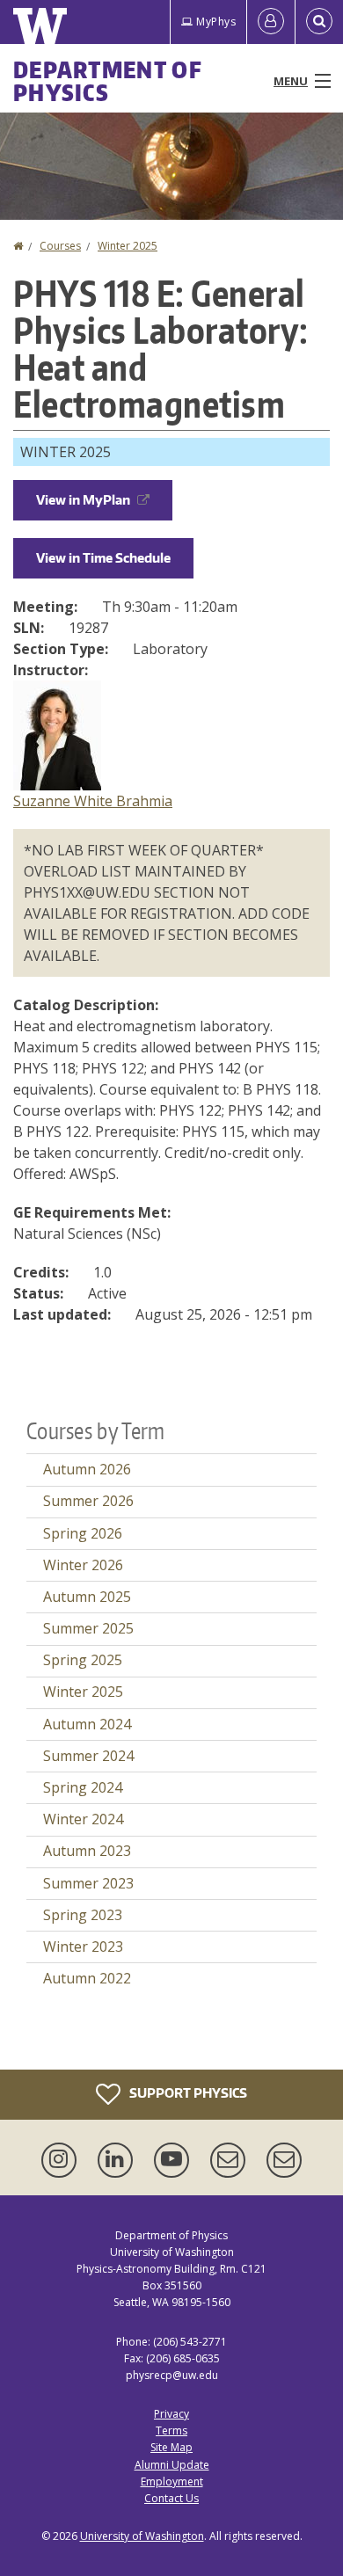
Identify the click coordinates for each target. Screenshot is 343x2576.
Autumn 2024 (87, 1724)
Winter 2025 (128, 246)
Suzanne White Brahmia (93, 801)
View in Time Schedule (103, 558)
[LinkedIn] (119, 2160)
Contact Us (171, 2498)
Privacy (171, 2414)
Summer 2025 (88, 1628)
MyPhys (216, 22)
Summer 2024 (88, 1756)
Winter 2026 (83, 1565)
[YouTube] (175, 2160)
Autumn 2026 (87, 1469)
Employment (172, 2481)
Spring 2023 (83, 1915)
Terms (171, 2430)
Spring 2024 (83, 1787)
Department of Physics (108, 81)
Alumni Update (172, 2465)
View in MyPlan (83, 500)
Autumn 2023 (87, 1851)
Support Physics (187, 2092)
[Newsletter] (284, 2160)
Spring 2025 (83, 1660)
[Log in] (271, 22)
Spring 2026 (83, 1533)
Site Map (171, 2447)
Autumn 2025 (87, 1597)
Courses (60, 246)
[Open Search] (319, 22)
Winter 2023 (83, 1947)
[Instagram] (62, 2160)
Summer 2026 (88, 1501)
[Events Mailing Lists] (231, 2160)
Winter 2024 (83, 1819)
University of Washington (142, 2536)
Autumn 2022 (87, 1978)
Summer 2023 (88, 1883)
